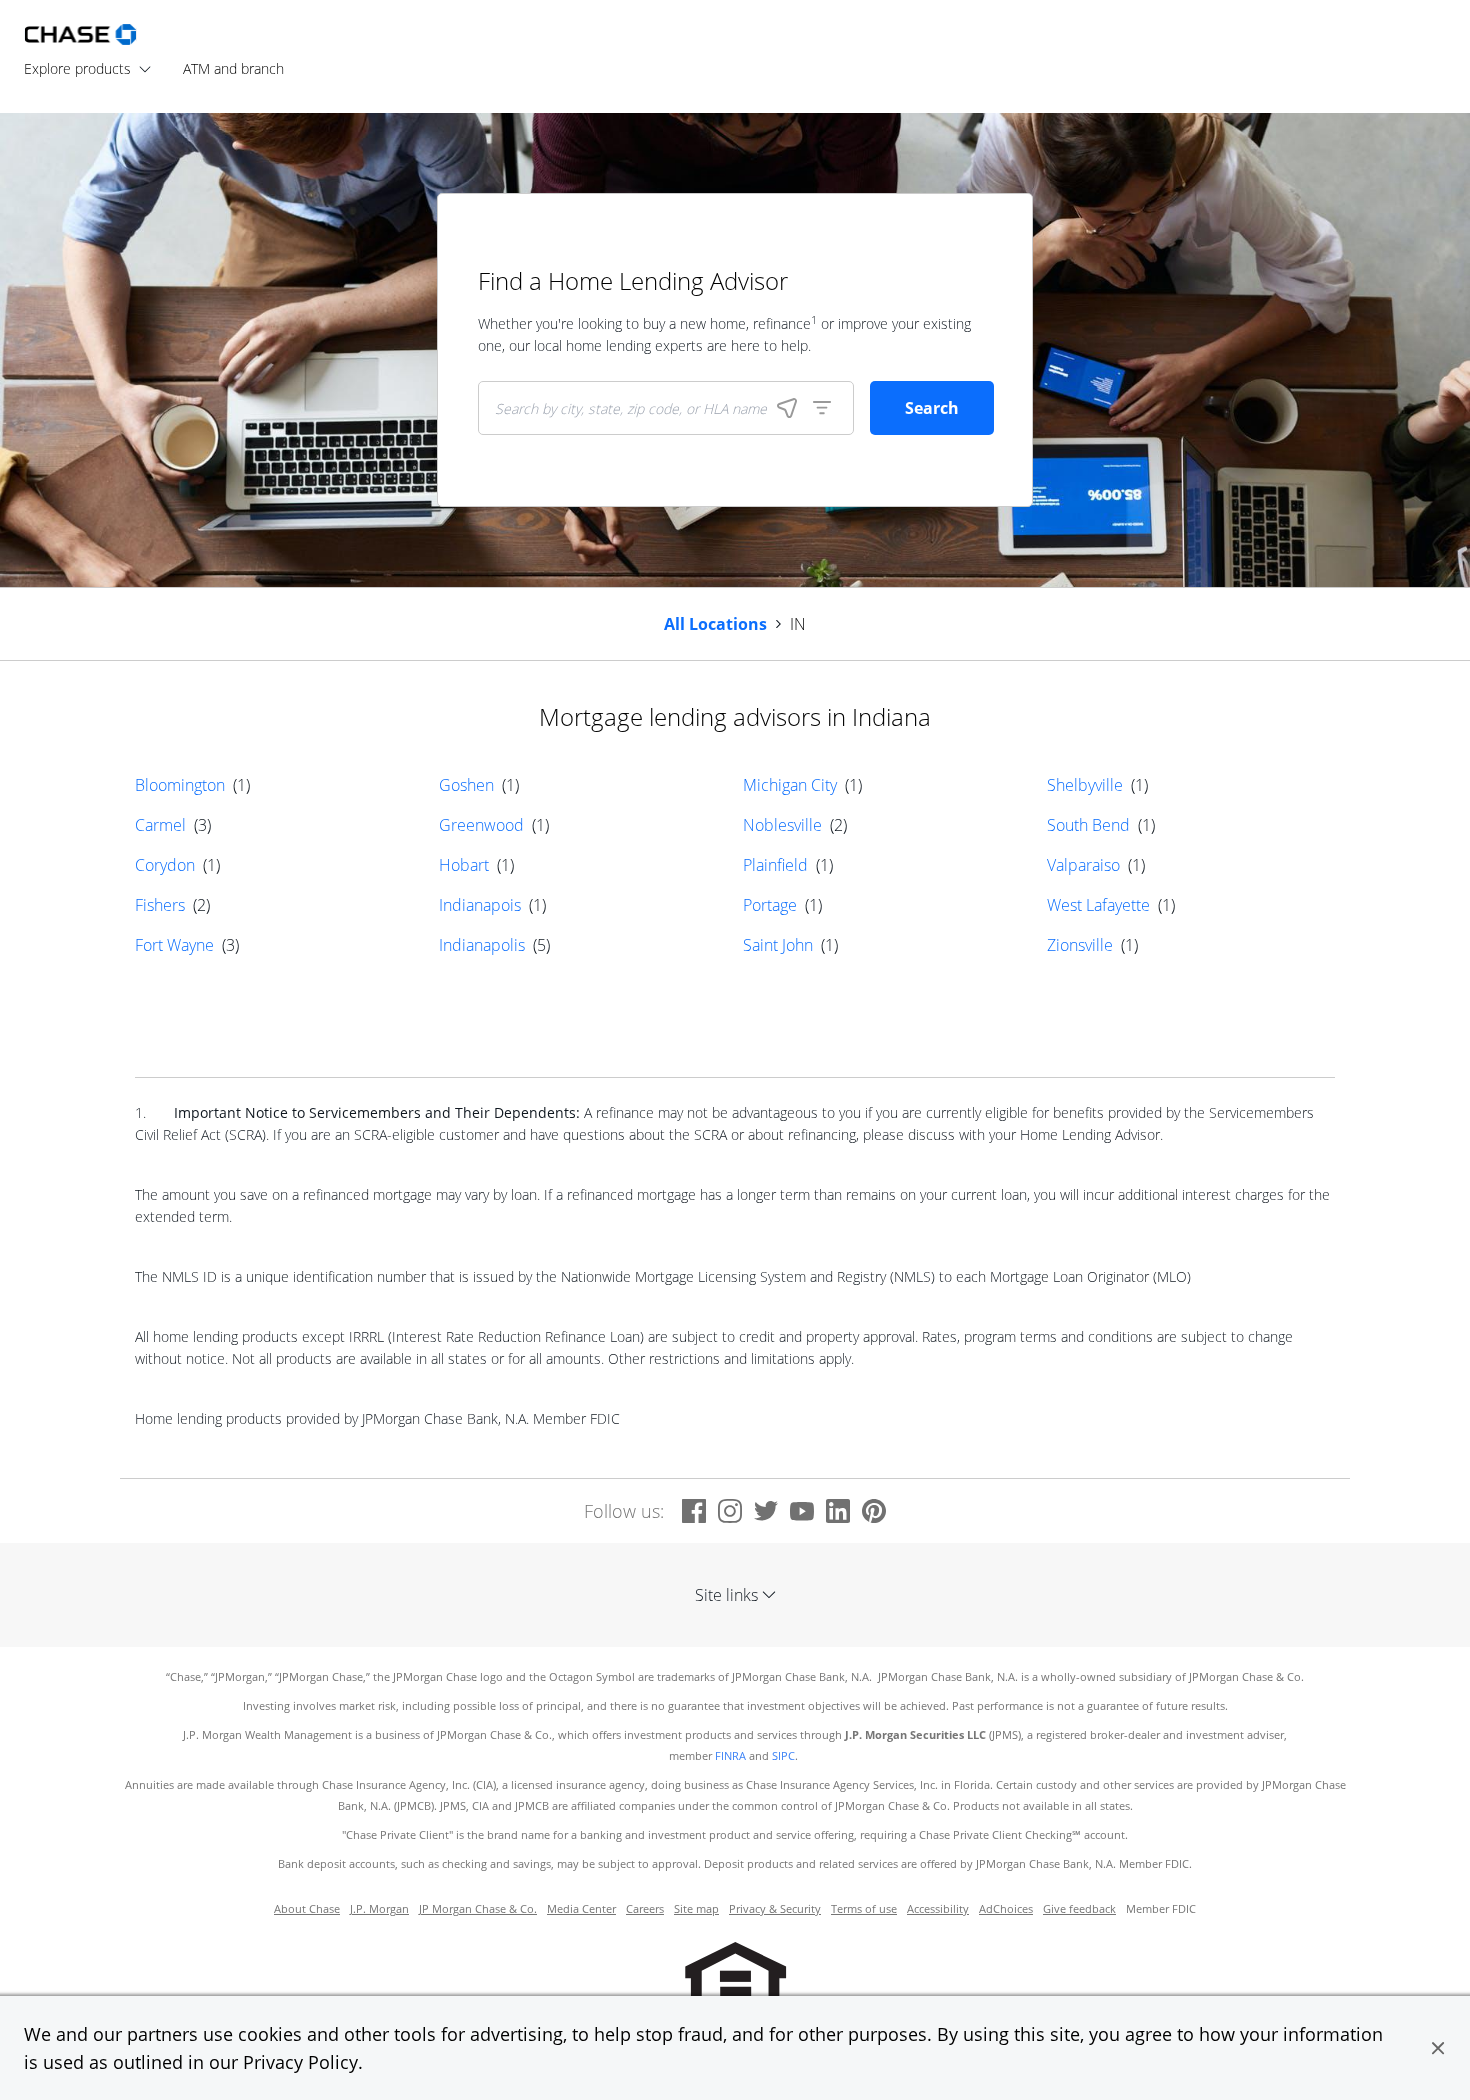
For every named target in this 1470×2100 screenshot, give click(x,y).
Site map (696, 1909)
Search (932, 408)
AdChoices (1006, 1909)
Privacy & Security (775, 1909)
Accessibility (938, 1909)
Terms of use (864, 1909)
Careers (645, 1909)
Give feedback (1079, 1909)
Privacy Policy (300, 2062)
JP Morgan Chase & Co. (478, 1909)
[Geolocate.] (787, 408)
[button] (1438, 2048)
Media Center (581, 1909)
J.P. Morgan (379, 1909)
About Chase (307, 1909)
